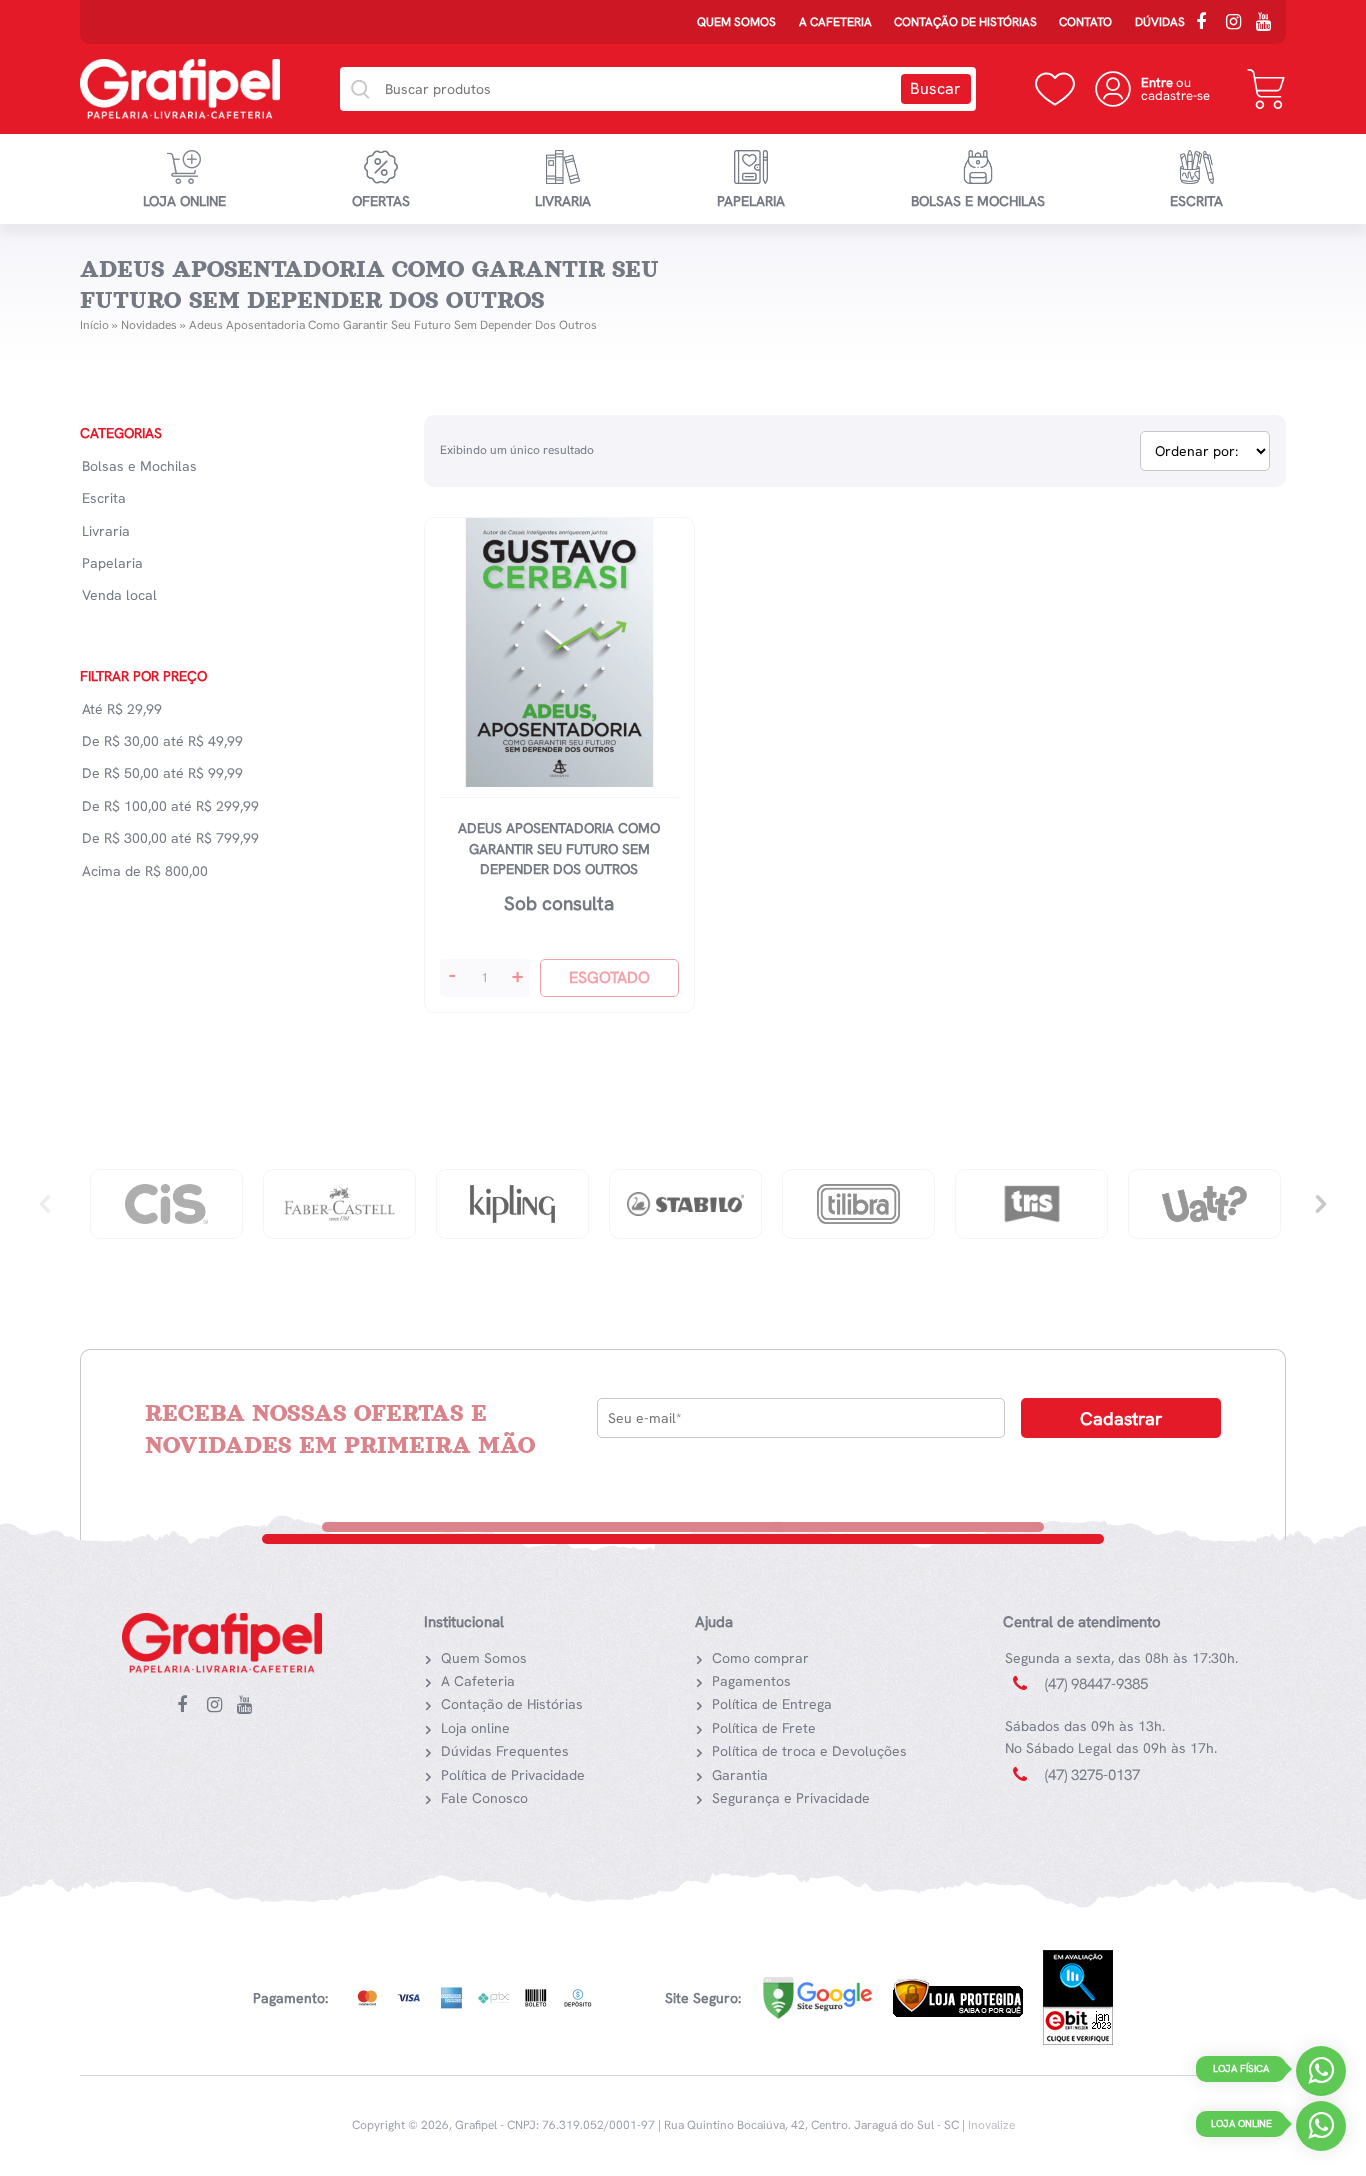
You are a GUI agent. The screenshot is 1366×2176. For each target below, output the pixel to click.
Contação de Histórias (965, 22)
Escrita (1196, 201)
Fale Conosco (484, 1798)
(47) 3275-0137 (1092, 1775)
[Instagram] (1238, 24)
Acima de (145, 871)
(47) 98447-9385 (1096, 1684)
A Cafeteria (835, 22)
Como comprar (760, 1658)
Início (94, 325)
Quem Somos (736, 22)
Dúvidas (1160, 22)
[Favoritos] (1055, 89)
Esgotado (609, 977)
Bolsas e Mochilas (978, 201)
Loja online (184, 201)
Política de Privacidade (513, 1775)
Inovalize (991, 2125)
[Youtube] (1268, 24)
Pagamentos (751, 1681)
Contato (1085, 22)
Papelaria (751, 201)
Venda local (119, 595)
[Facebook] (1208, 24)
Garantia (740, 1775)
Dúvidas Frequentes (505, 1751)
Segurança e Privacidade (791, 1798)
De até (162, 741)
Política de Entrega (772, 1704)
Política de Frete (764, 1728)
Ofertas (381, 201)
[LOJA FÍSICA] (1321, 2075)
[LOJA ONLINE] (1321, 2130)
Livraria (563, 201)
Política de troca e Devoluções (809, 1751)
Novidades (149, 325)
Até (122, 709)
